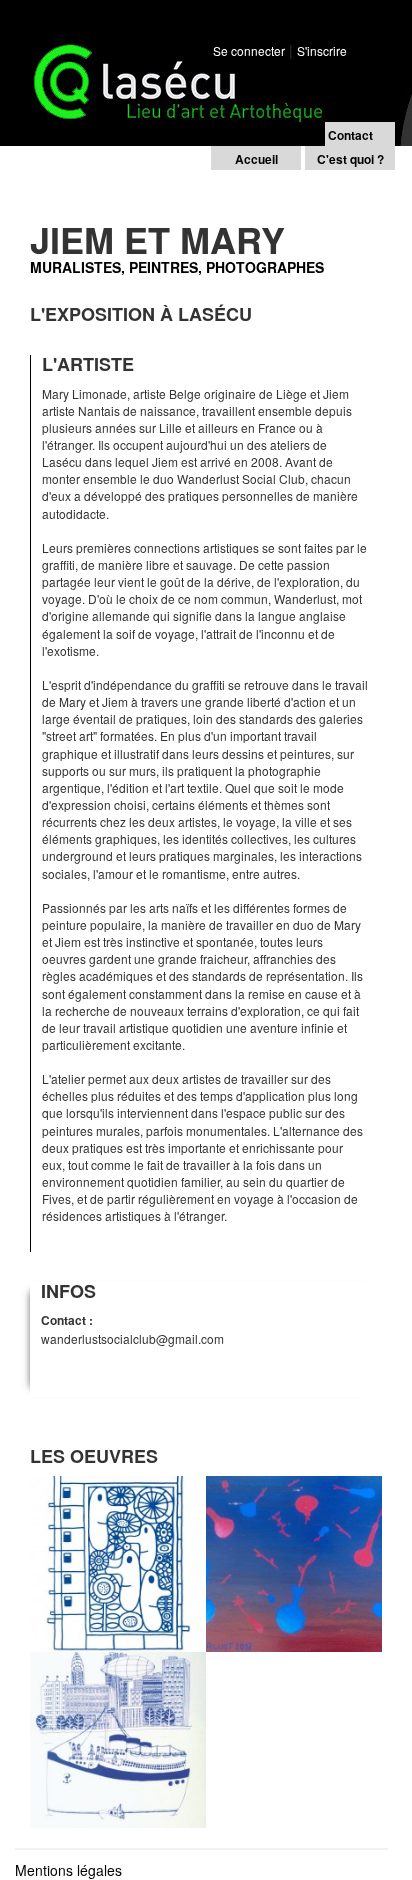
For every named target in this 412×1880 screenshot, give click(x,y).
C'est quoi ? (350, 159)
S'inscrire (322, 50)
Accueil (256, 159)
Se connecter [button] (249, 50)
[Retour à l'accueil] (170, 59)
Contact (350, 135)
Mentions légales (68, 1870)
